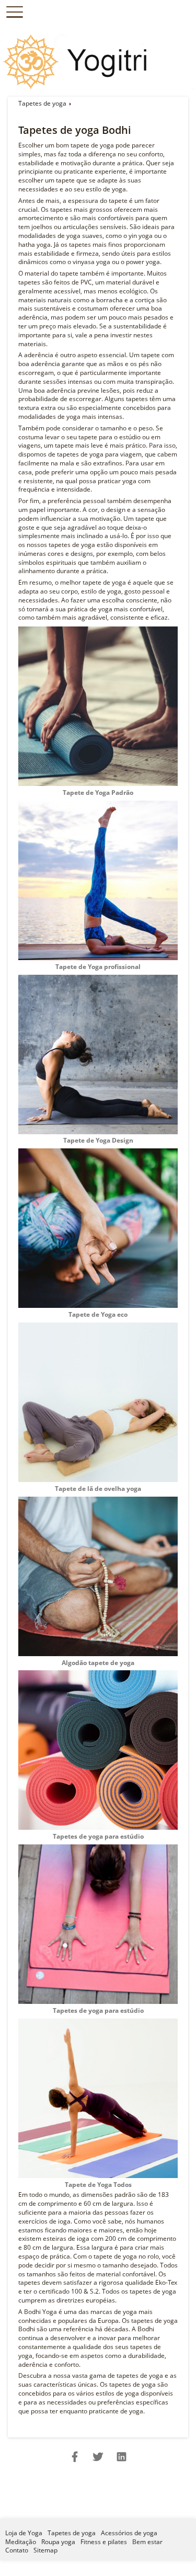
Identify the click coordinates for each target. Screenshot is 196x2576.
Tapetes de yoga (42, 103)
